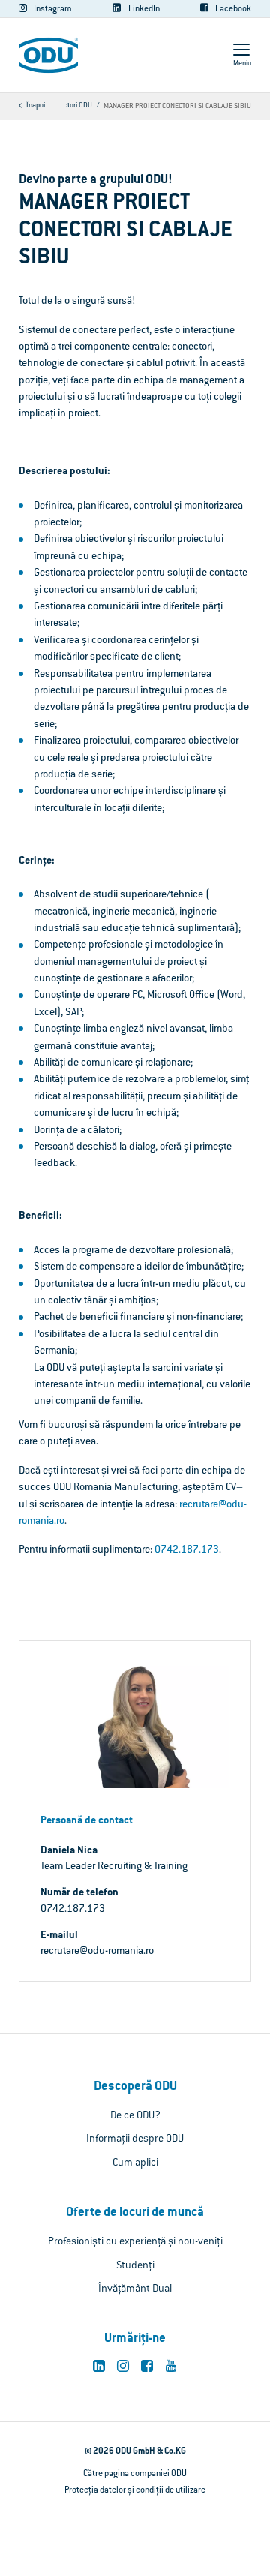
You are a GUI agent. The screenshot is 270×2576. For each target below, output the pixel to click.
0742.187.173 (187, 1550)
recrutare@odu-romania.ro (97, 1952)
